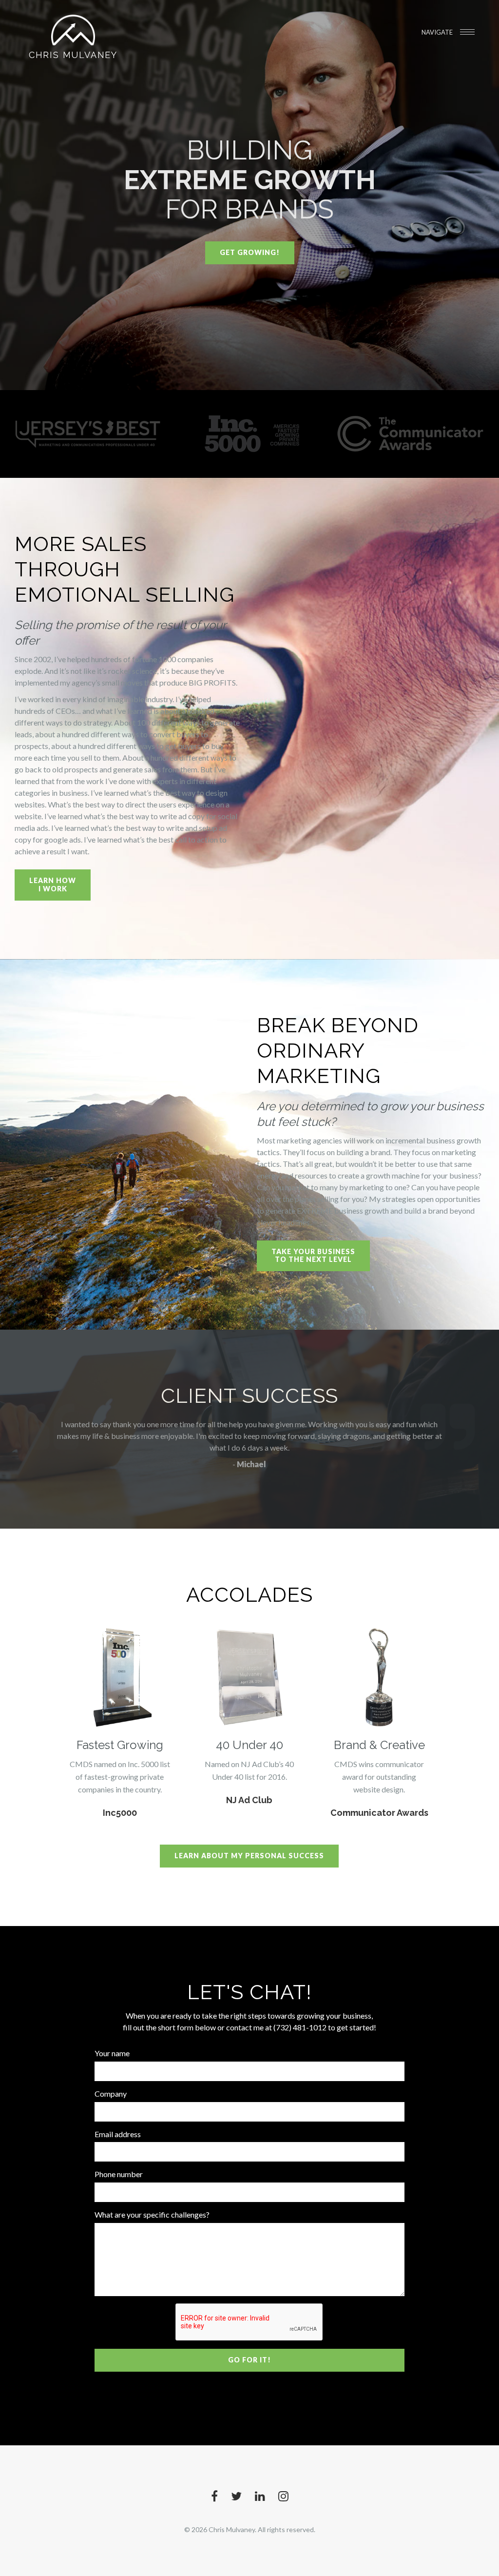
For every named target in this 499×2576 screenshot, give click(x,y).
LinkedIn (260, 2496)
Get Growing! (250, 252)
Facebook (214, 2496)
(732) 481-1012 (300, 2027)
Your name (112, 2053)
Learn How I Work (53, 885)
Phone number (119, 2174)
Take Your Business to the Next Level (313, 1256)
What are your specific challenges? (152, 2214)
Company (111, 2094)
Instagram (283, 2496)
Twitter (236, 2496)
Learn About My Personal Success (249, 1856)
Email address (118, 2134)
